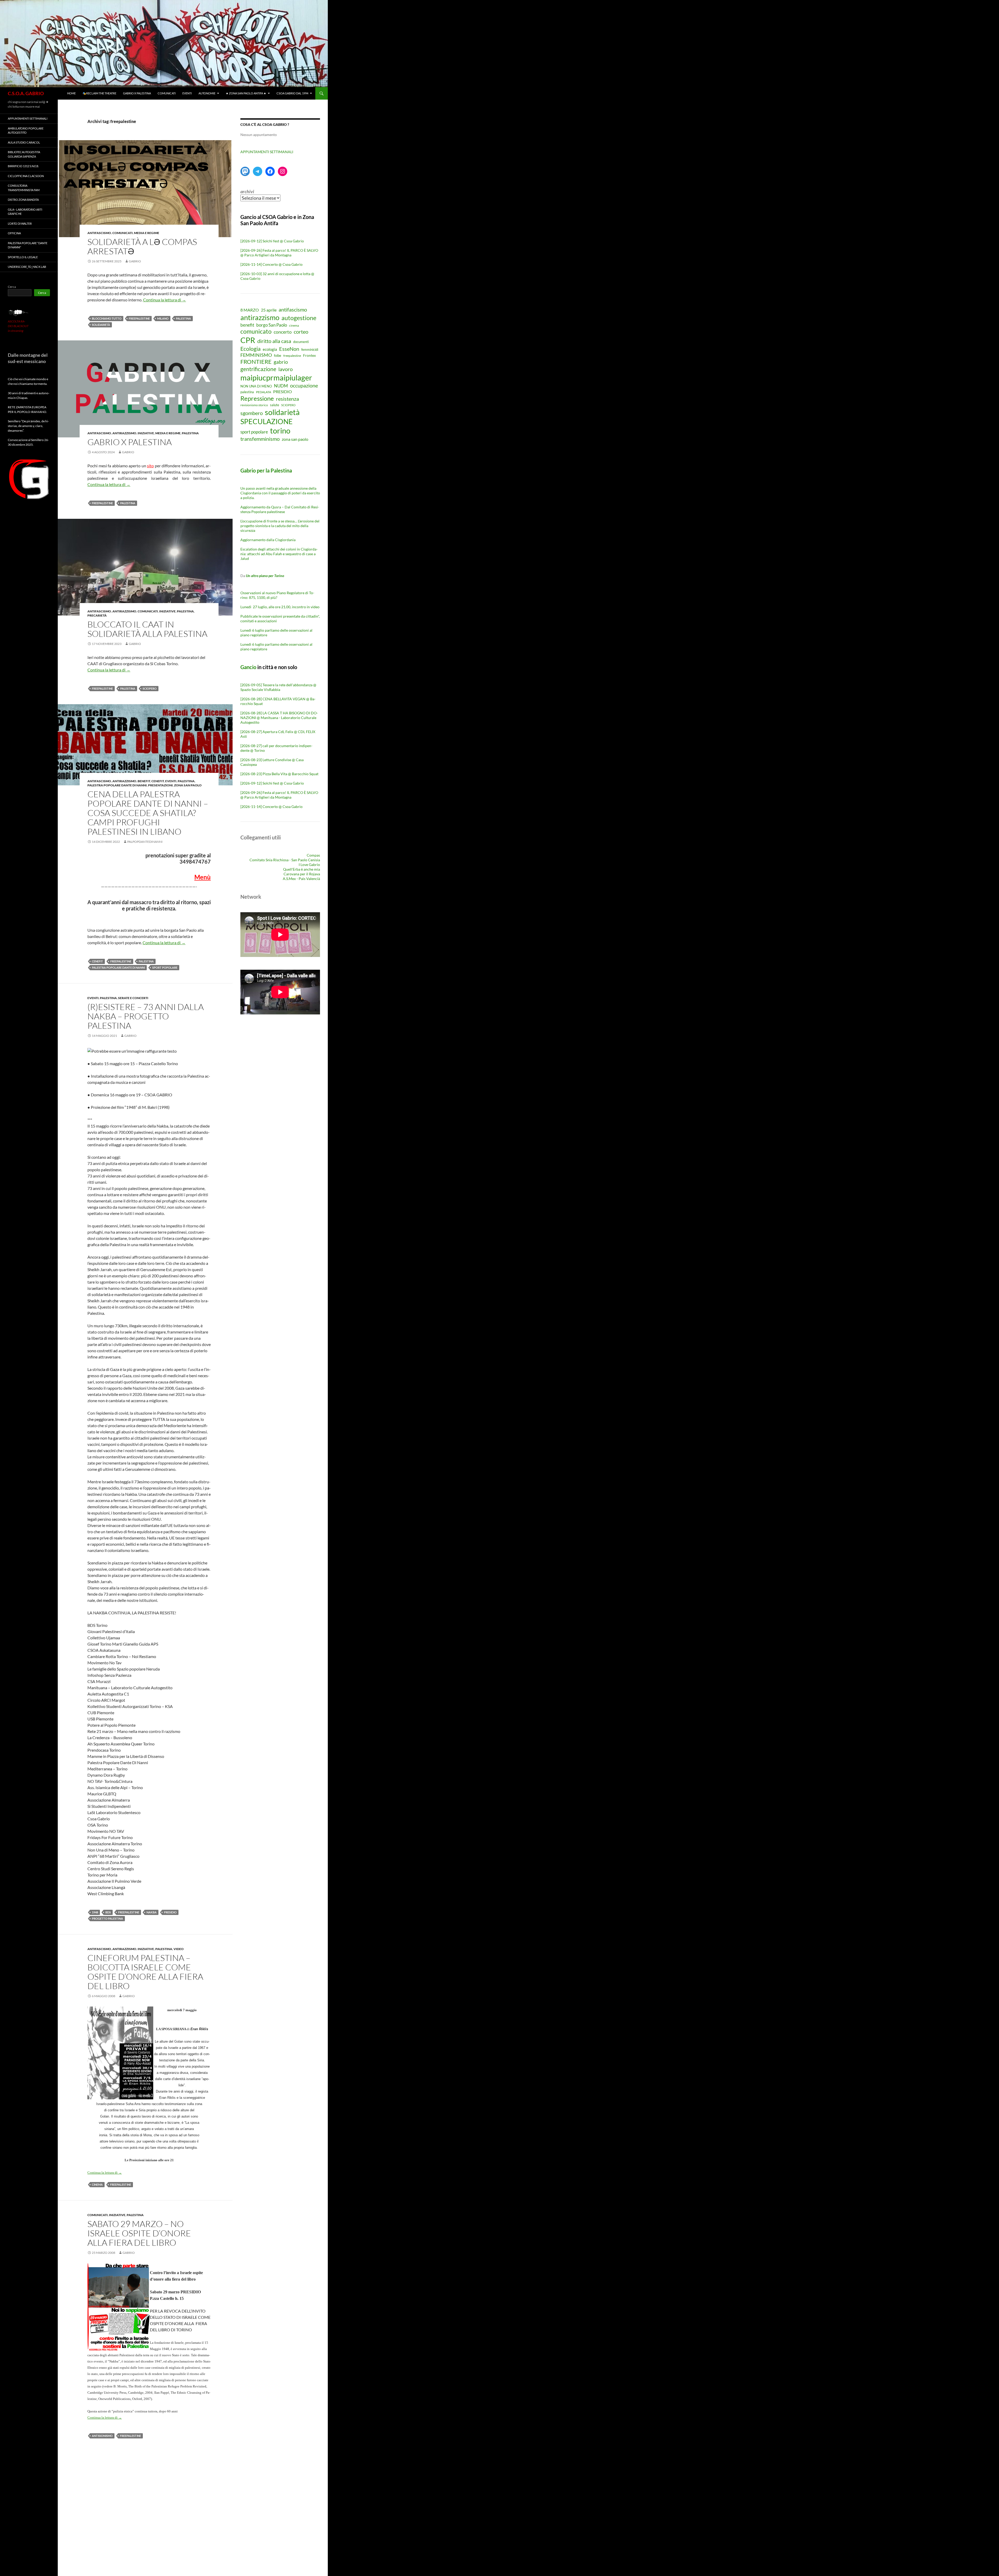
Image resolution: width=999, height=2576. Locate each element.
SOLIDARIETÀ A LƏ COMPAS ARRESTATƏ (142, 246)
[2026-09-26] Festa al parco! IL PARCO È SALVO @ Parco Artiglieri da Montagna (279, 253)
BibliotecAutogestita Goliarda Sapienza (24, 154)
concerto (283, 332)
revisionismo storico (254, 405)
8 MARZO (250, 310)
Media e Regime (147, 233)
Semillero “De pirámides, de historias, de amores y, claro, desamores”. (28, 426)
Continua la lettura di (165, 300)
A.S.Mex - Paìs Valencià (301, 879)
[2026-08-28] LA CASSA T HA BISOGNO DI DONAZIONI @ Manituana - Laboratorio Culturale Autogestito (279, 718)
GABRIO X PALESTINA (130, 442)
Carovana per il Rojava (302, 874)
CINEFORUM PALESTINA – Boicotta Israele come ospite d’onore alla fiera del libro (145, 1972)
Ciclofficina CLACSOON (26, 176)
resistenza (287, 399)
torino (280, 431)
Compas (313, 855)
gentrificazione (258, 369)
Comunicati (167, 93)
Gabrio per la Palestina (266, 470)
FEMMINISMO (256, 355)
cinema (97, 2185)
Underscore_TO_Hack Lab (27, 267)
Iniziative (146, 433)
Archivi (247, 191)
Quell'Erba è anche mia (302, 869)
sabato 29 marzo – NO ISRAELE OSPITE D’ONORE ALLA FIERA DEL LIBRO (139, 2233)
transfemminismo (260, 439)
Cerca (12, 287)
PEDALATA (264, 392)
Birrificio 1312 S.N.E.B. (23, 166)
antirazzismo (260, 317)
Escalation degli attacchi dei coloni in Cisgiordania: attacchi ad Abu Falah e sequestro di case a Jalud (279, 554)
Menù (203, 877)
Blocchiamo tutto (107, 318)
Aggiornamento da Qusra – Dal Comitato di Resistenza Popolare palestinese (280, 509)
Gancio (248, 667)
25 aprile (269, 310)
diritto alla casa (274, 341)
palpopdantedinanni (145, 842)
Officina (14, 233)
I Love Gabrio (309, 865)
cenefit (97, 961)
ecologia (270, 349)
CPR (248, 340)
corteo (301, 332)
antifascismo (293, 309)
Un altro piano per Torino (265, 576)
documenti (301, 342)
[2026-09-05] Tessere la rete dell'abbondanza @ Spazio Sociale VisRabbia (278, 687)
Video (179, 1949)
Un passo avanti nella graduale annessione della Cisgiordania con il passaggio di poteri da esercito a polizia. (280, 493)
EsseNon (289, 349)
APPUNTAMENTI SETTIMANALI (267, 152)
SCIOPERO (150, 688)
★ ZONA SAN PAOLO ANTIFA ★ (246, 93)
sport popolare (165, 967)
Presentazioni (160, 785)
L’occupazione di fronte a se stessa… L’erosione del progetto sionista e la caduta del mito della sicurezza (280, 526)
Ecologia (251, 349)
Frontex (309, 355)
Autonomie (207, 93)
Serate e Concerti (133, 998)
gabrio (135, 261)
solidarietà (101, 325)
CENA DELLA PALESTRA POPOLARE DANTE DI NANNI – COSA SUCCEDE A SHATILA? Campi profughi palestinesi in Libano (148, 813)
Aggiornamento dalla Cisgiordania (268, 540)
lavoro (286, 369)
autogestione (299, 318)
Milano (163, 318)
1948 (95, 1912)
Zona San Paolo (188, 785)
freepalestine (139, 318)
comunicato (256, 331)
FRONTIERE (256, 362)
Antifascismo (99, 233)
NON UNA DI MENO (256, 386)
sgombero (252, 413)
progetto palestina (107, 1918)
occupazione (304, 385)
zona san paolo (295, 439)
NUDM (281, 386)
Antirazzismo (124, 433)
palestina (183, 318)
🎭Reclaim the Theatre (99, 93)
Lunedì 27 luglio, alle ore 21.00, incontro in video (280, 607)
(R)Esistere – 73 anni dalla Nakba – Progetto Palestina (146, 1016)
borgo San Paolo (272, 325)
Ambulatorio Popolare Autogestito (26, 131)
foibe (278, 356)
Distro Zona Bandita (23, 200)
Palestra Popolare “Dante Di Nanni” (28, 245)
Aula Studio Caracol (24, 142)
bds (108, 1912)
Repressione (257, 398)
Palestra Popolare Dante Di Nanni (117, 785)
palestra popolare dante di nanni (118, 967)
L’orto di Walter (20, 224)
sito (150, 466)
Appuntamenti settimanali (28, 118)
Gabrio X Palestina (137, 93)
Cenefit (158, 781)
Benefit (144, 781)
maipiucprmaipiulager (276, 377)
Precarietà (97, 615)
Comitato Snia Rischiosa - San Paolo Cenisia (285, 860)
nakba (152, 1912)
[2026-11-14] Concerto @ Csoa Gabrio (271, 264)
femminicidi (310, 350)
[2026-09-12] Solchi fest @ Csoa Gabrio (272, 241)
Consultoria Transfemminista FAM (24, 188)
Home (71, 93)
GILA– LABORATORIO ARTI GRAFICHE (25, 212)
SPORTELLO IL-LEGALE (23, 257)
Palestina (190, 433)
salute (275, 405)
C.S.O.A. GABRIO (26, 93)
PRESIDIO (170, 1912)
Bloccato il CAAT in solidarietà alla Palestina (147, 629)
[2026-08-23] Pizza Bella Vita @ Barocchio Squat (279, 774)
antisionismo (102, 2436)
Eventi (187, 93)
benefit (247, 325)
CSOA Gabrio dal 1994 (292, 93)
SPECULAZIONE (267, 421)
